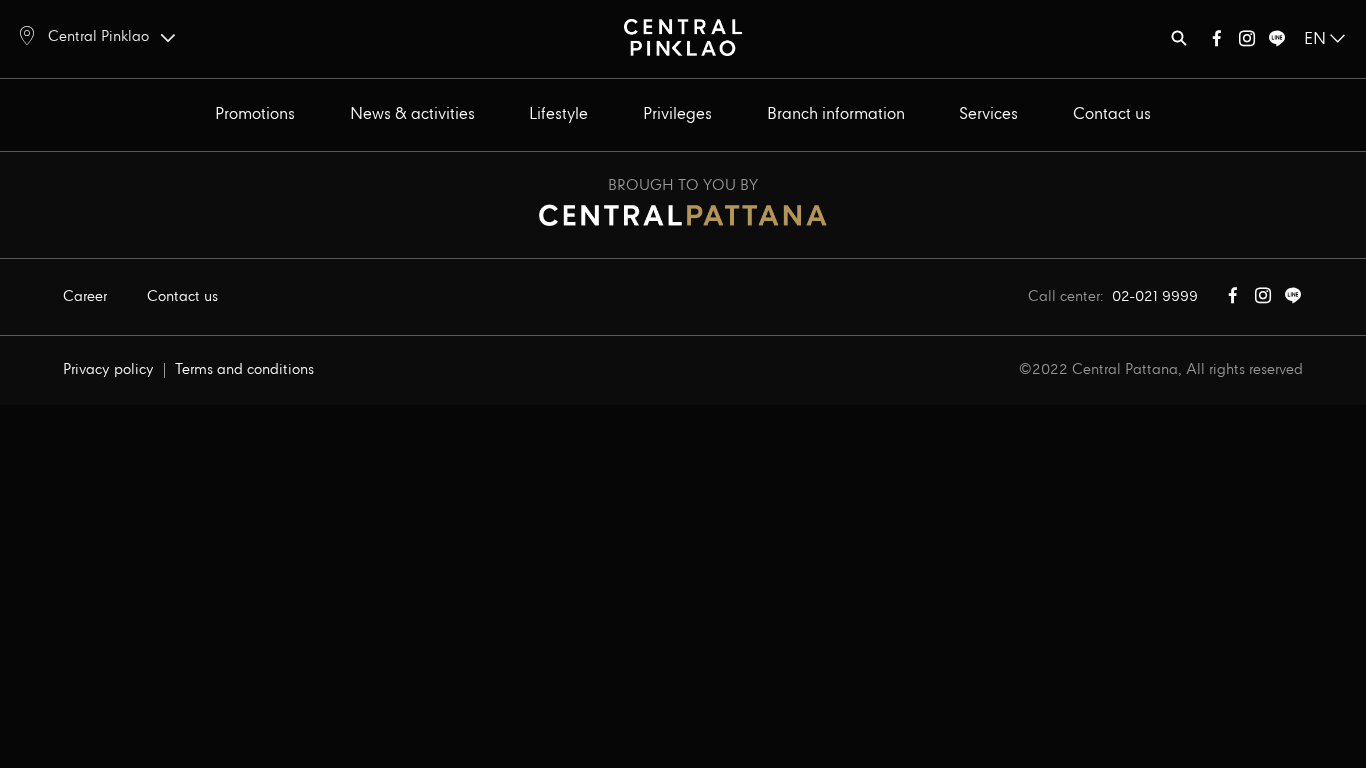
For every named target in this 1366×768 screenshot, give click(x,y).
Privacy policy (108, 370)
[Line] (1277, 42)
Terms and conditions (244, 370)
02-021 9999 (1155, 297)
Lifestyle (558, 114)
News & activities (412, 114)
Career (85, 297)
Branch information (836, 114)
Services (988, 114)
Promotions (255, 114)
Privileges (677, 114)
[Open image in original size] (683, 36)
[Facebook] (1217, 42)
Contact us (1112, 114)
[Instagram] (1247, 42)
